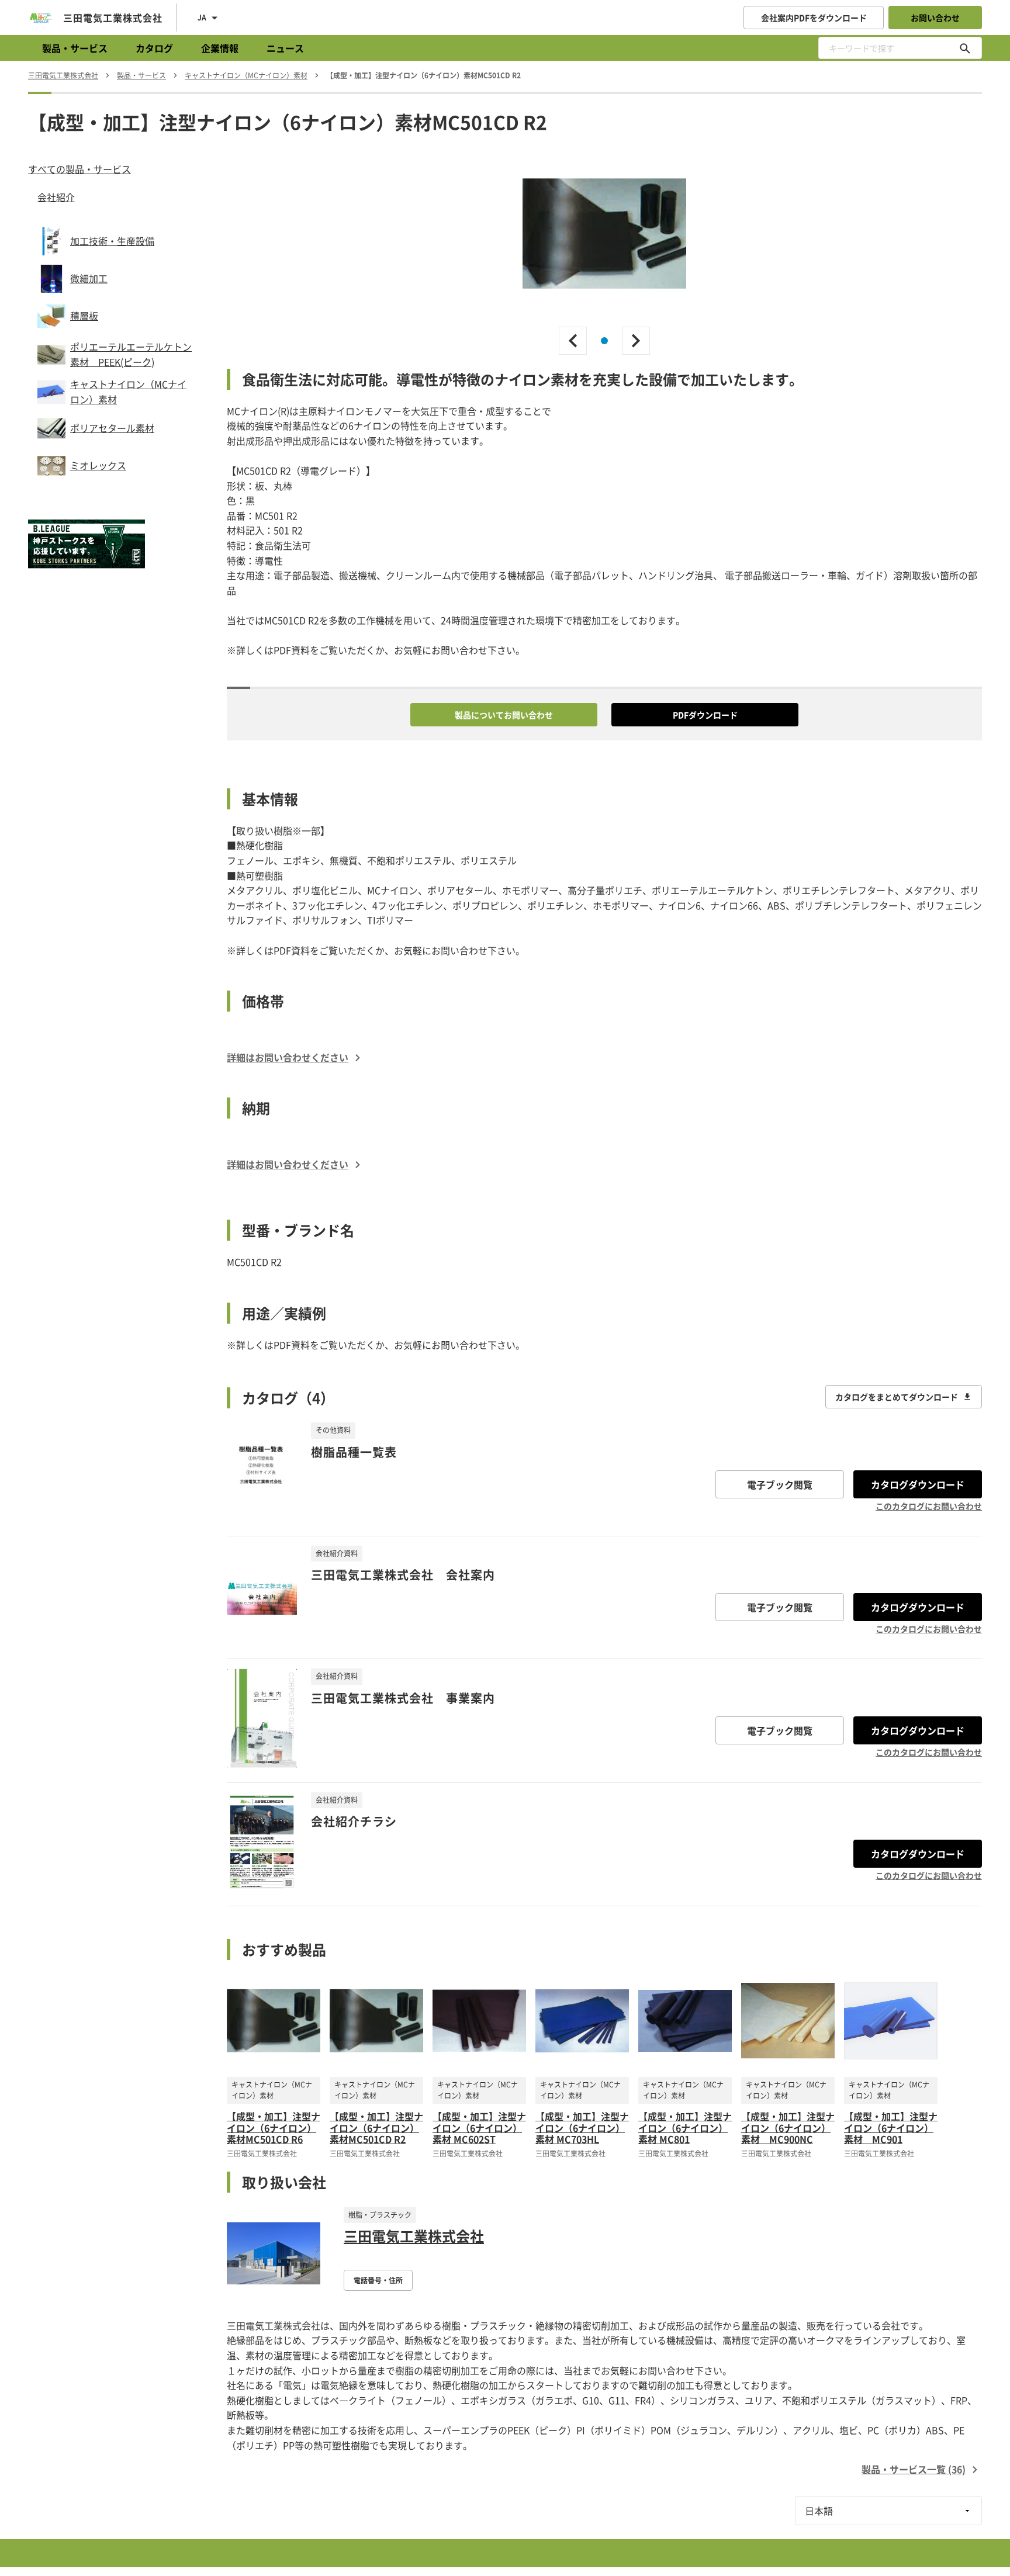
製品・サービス (75, 48)
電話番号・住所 (378, 2280)
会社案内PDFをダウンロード (814, 18)
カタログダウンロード (918, 1484)
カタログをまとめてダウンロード (897, 1397)
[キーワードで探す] (965, 48)
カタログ (154, 48)
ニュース (285, 48)
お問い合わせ (935, 18)
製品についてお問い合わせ (504, 715)
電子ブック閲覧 (780, 1484)
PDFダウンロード (705, 715)
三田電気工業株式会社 (414, 2236)
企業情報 (220, 48)
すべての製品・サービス (79, 169)
